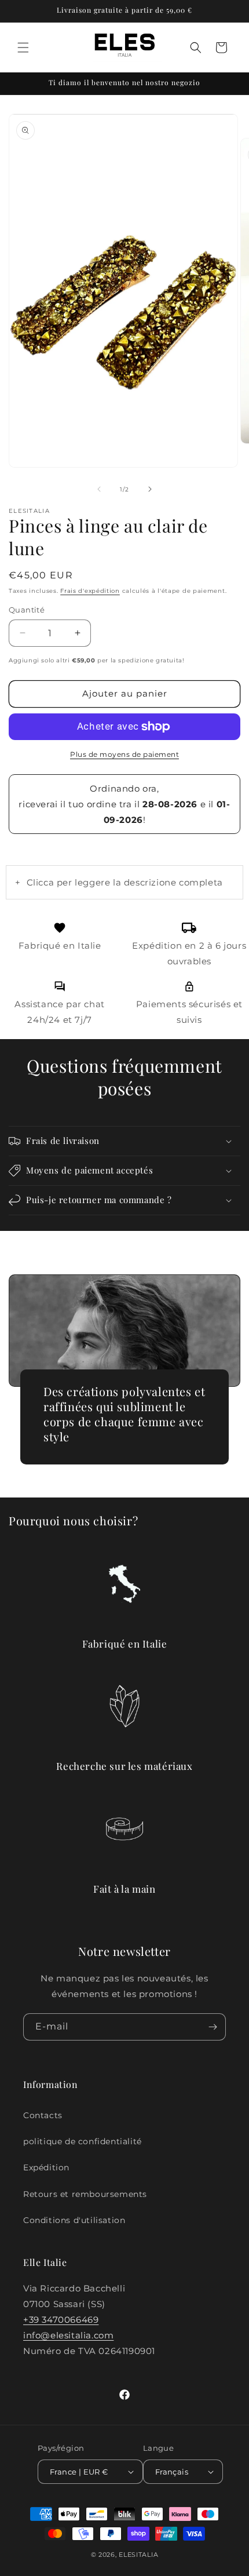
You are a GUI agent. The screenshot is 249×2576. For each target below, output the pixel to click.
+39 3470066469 (61, 2320)
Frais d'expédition (90, 591)
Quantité (27, 610)
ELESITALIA (138, 2555)
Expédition (46, 2167)
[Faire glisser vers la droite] (150, 489)
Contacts (43, 2115)
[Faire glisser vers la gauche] (99, 489)
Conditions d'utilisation (74, 2220)
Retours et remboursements (85, 2194)
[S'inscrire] (213, 2027)
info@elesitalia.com (68, 2335)
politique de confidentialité (83, 2141)
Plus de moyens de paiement (124, 754)
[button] (23, 48)
